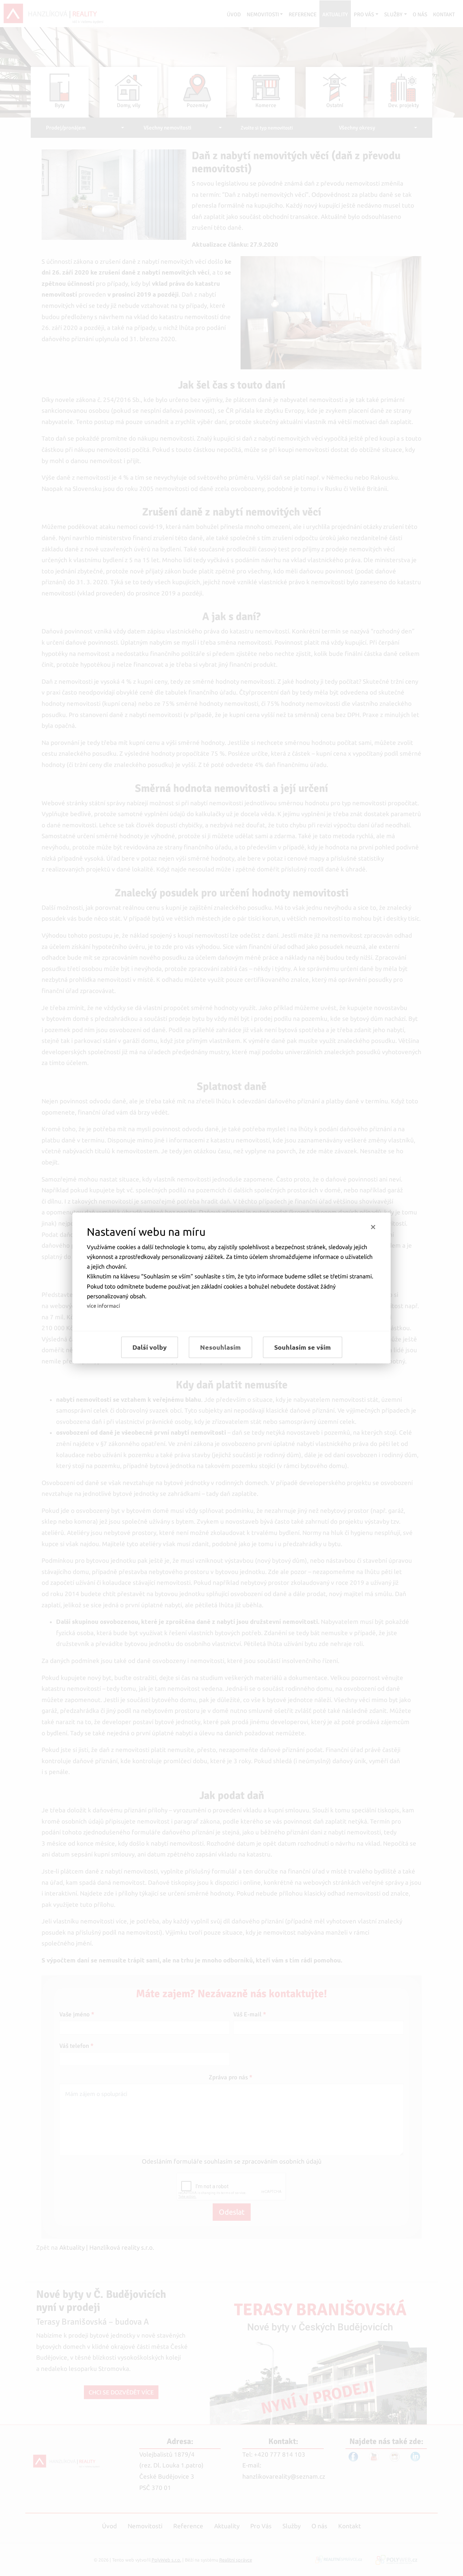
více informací (103, 1306)
